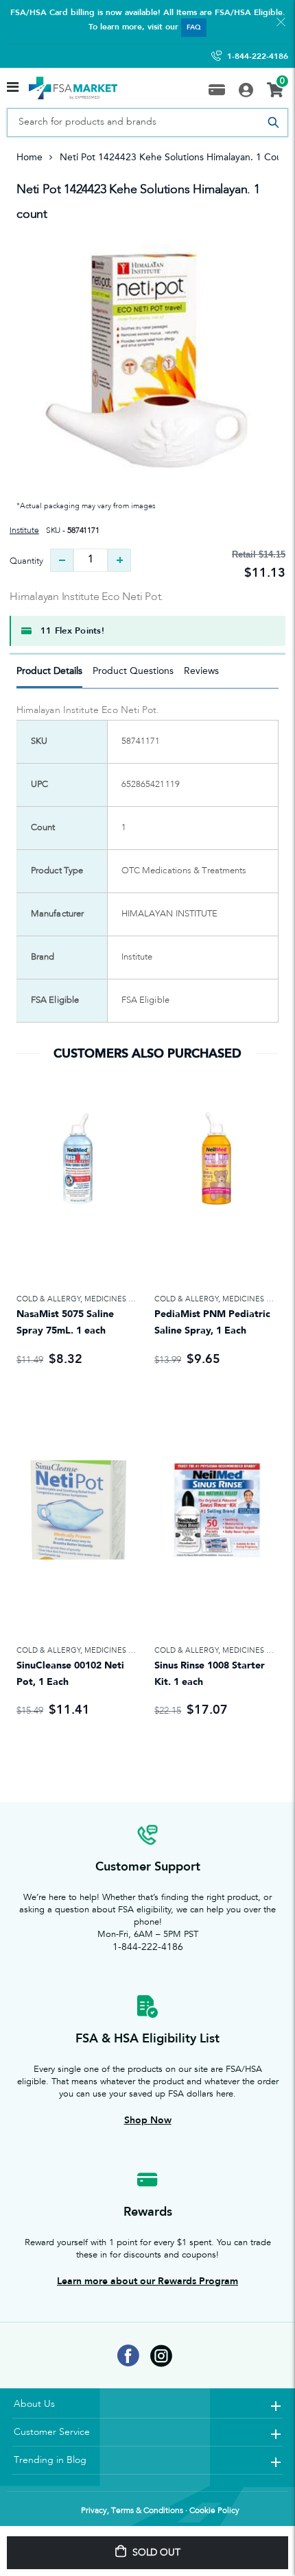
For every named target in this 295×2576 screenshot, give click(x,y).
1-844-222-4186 (258, 56)
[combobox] (147, 123)
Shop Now (148, 2120)
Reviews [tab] (201, 671)
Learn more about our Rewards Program (147, 2281)
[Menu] (13, 88)
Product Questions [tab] (133, 671)
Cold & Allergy (48, 1299)
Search (273, 123)
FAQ (194, 27)
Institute (24, 531)
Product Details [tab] (49, 671)
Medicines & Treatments (134, 1299)
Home (29, 157)
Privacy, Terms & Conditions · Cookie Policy (160, 2511)
